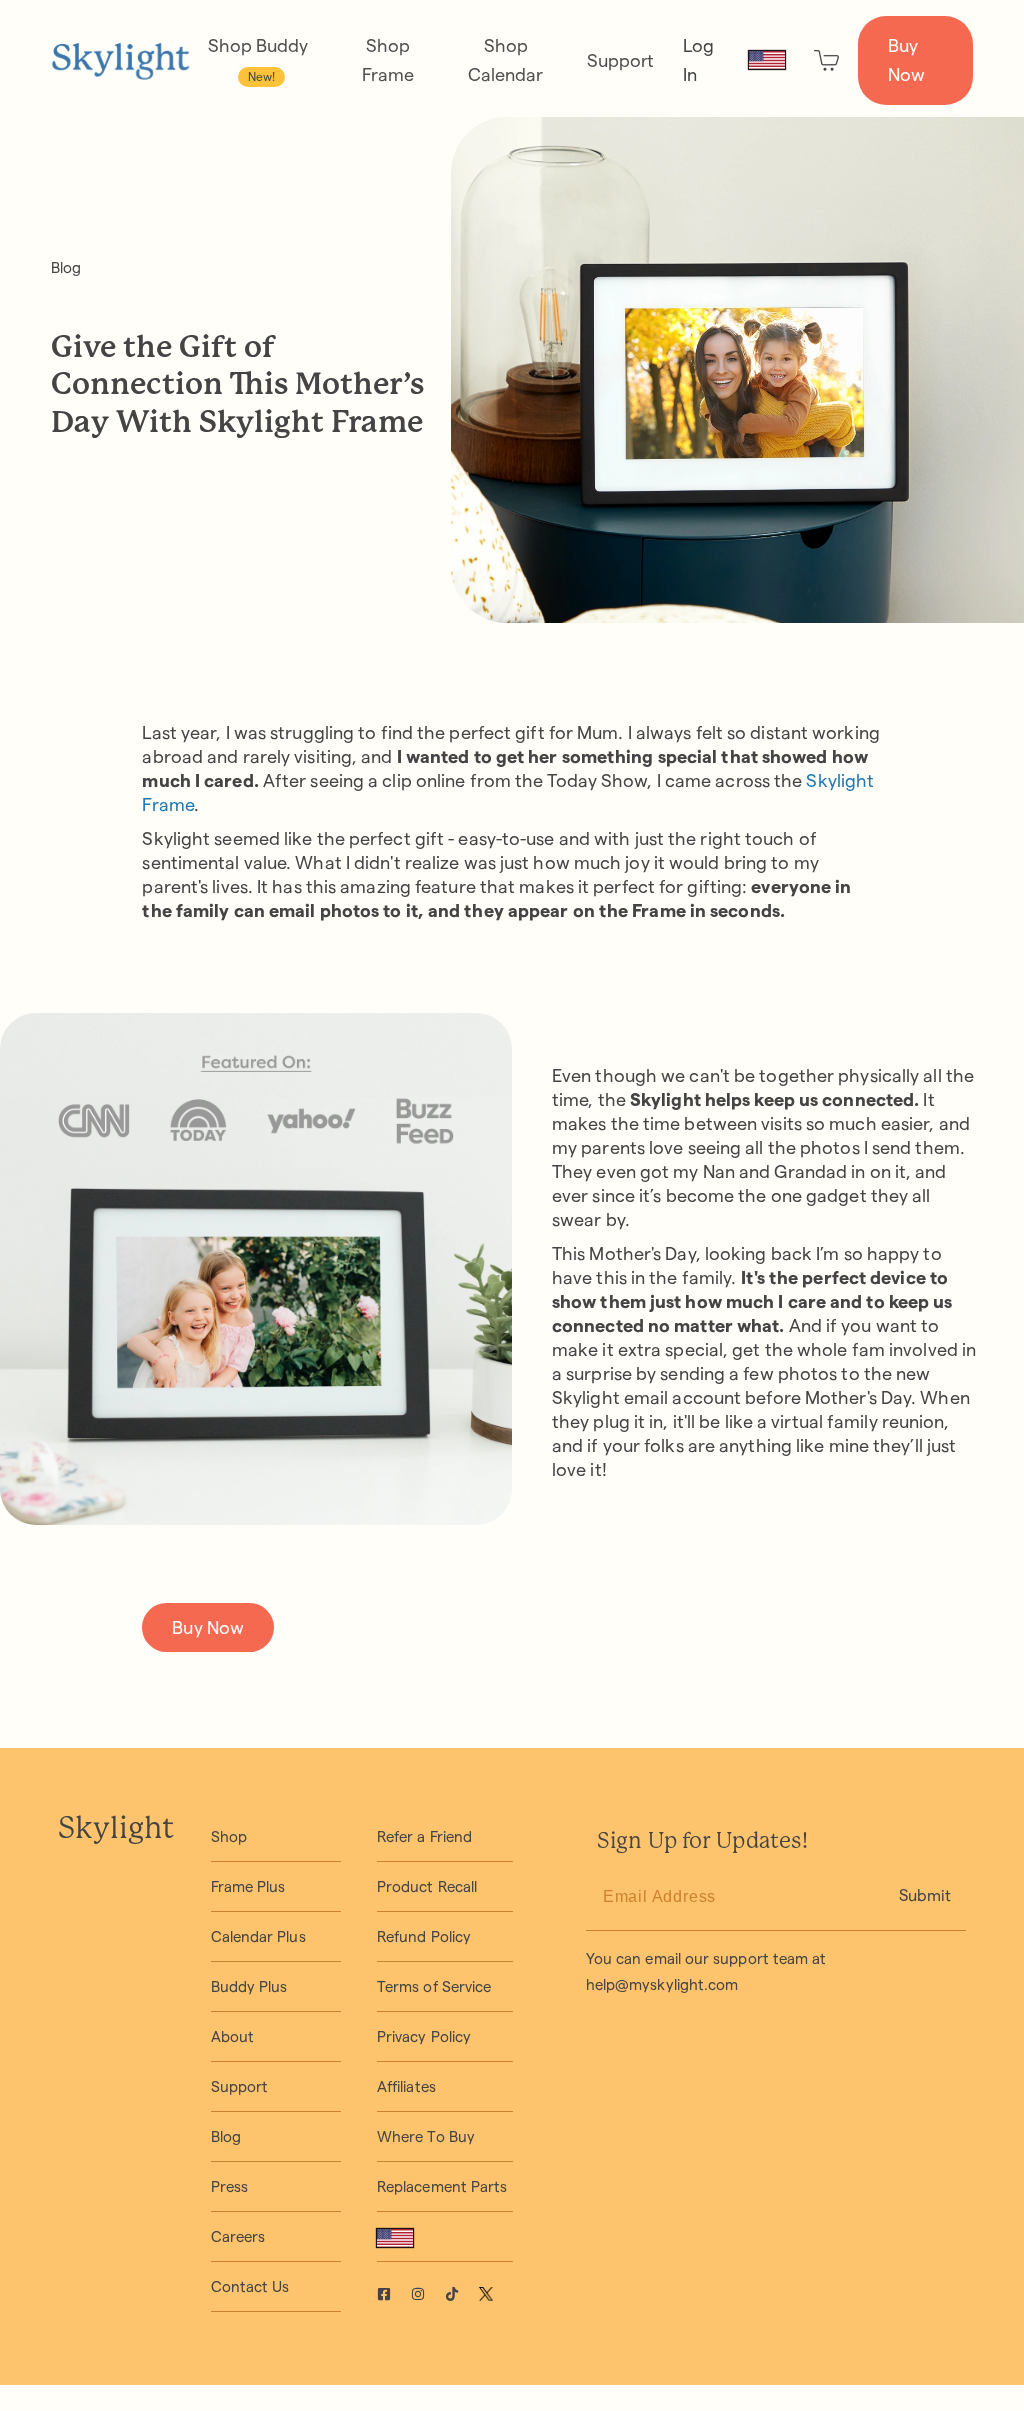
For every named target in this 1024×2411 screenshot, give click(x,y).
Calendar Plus (258, 1936)
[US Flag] (767, 60)
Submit (925, 1895)
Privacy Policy (424, 2036)
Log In (698, 60)
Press (229, 2186)
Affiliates (406, 2086)
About (232, 2036)
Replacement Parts (442, 2186)
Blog (66, 267)
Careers (238, 2236)
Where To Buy (426, 2136)
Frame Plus (248, 1886)
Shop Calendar (505, 60)
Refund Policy (424, 1936)
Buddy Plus (249, 1986)
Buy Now (906, 60)
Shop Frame (388, 60)
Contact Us (250, 2286)
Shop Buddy (258, 59)
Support (620, 60)
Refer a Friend (424, 1836)
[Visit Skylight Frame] (394, 2296)
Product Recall (427, 1886)
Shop (229, 1836)
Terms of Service (434, 1986)
